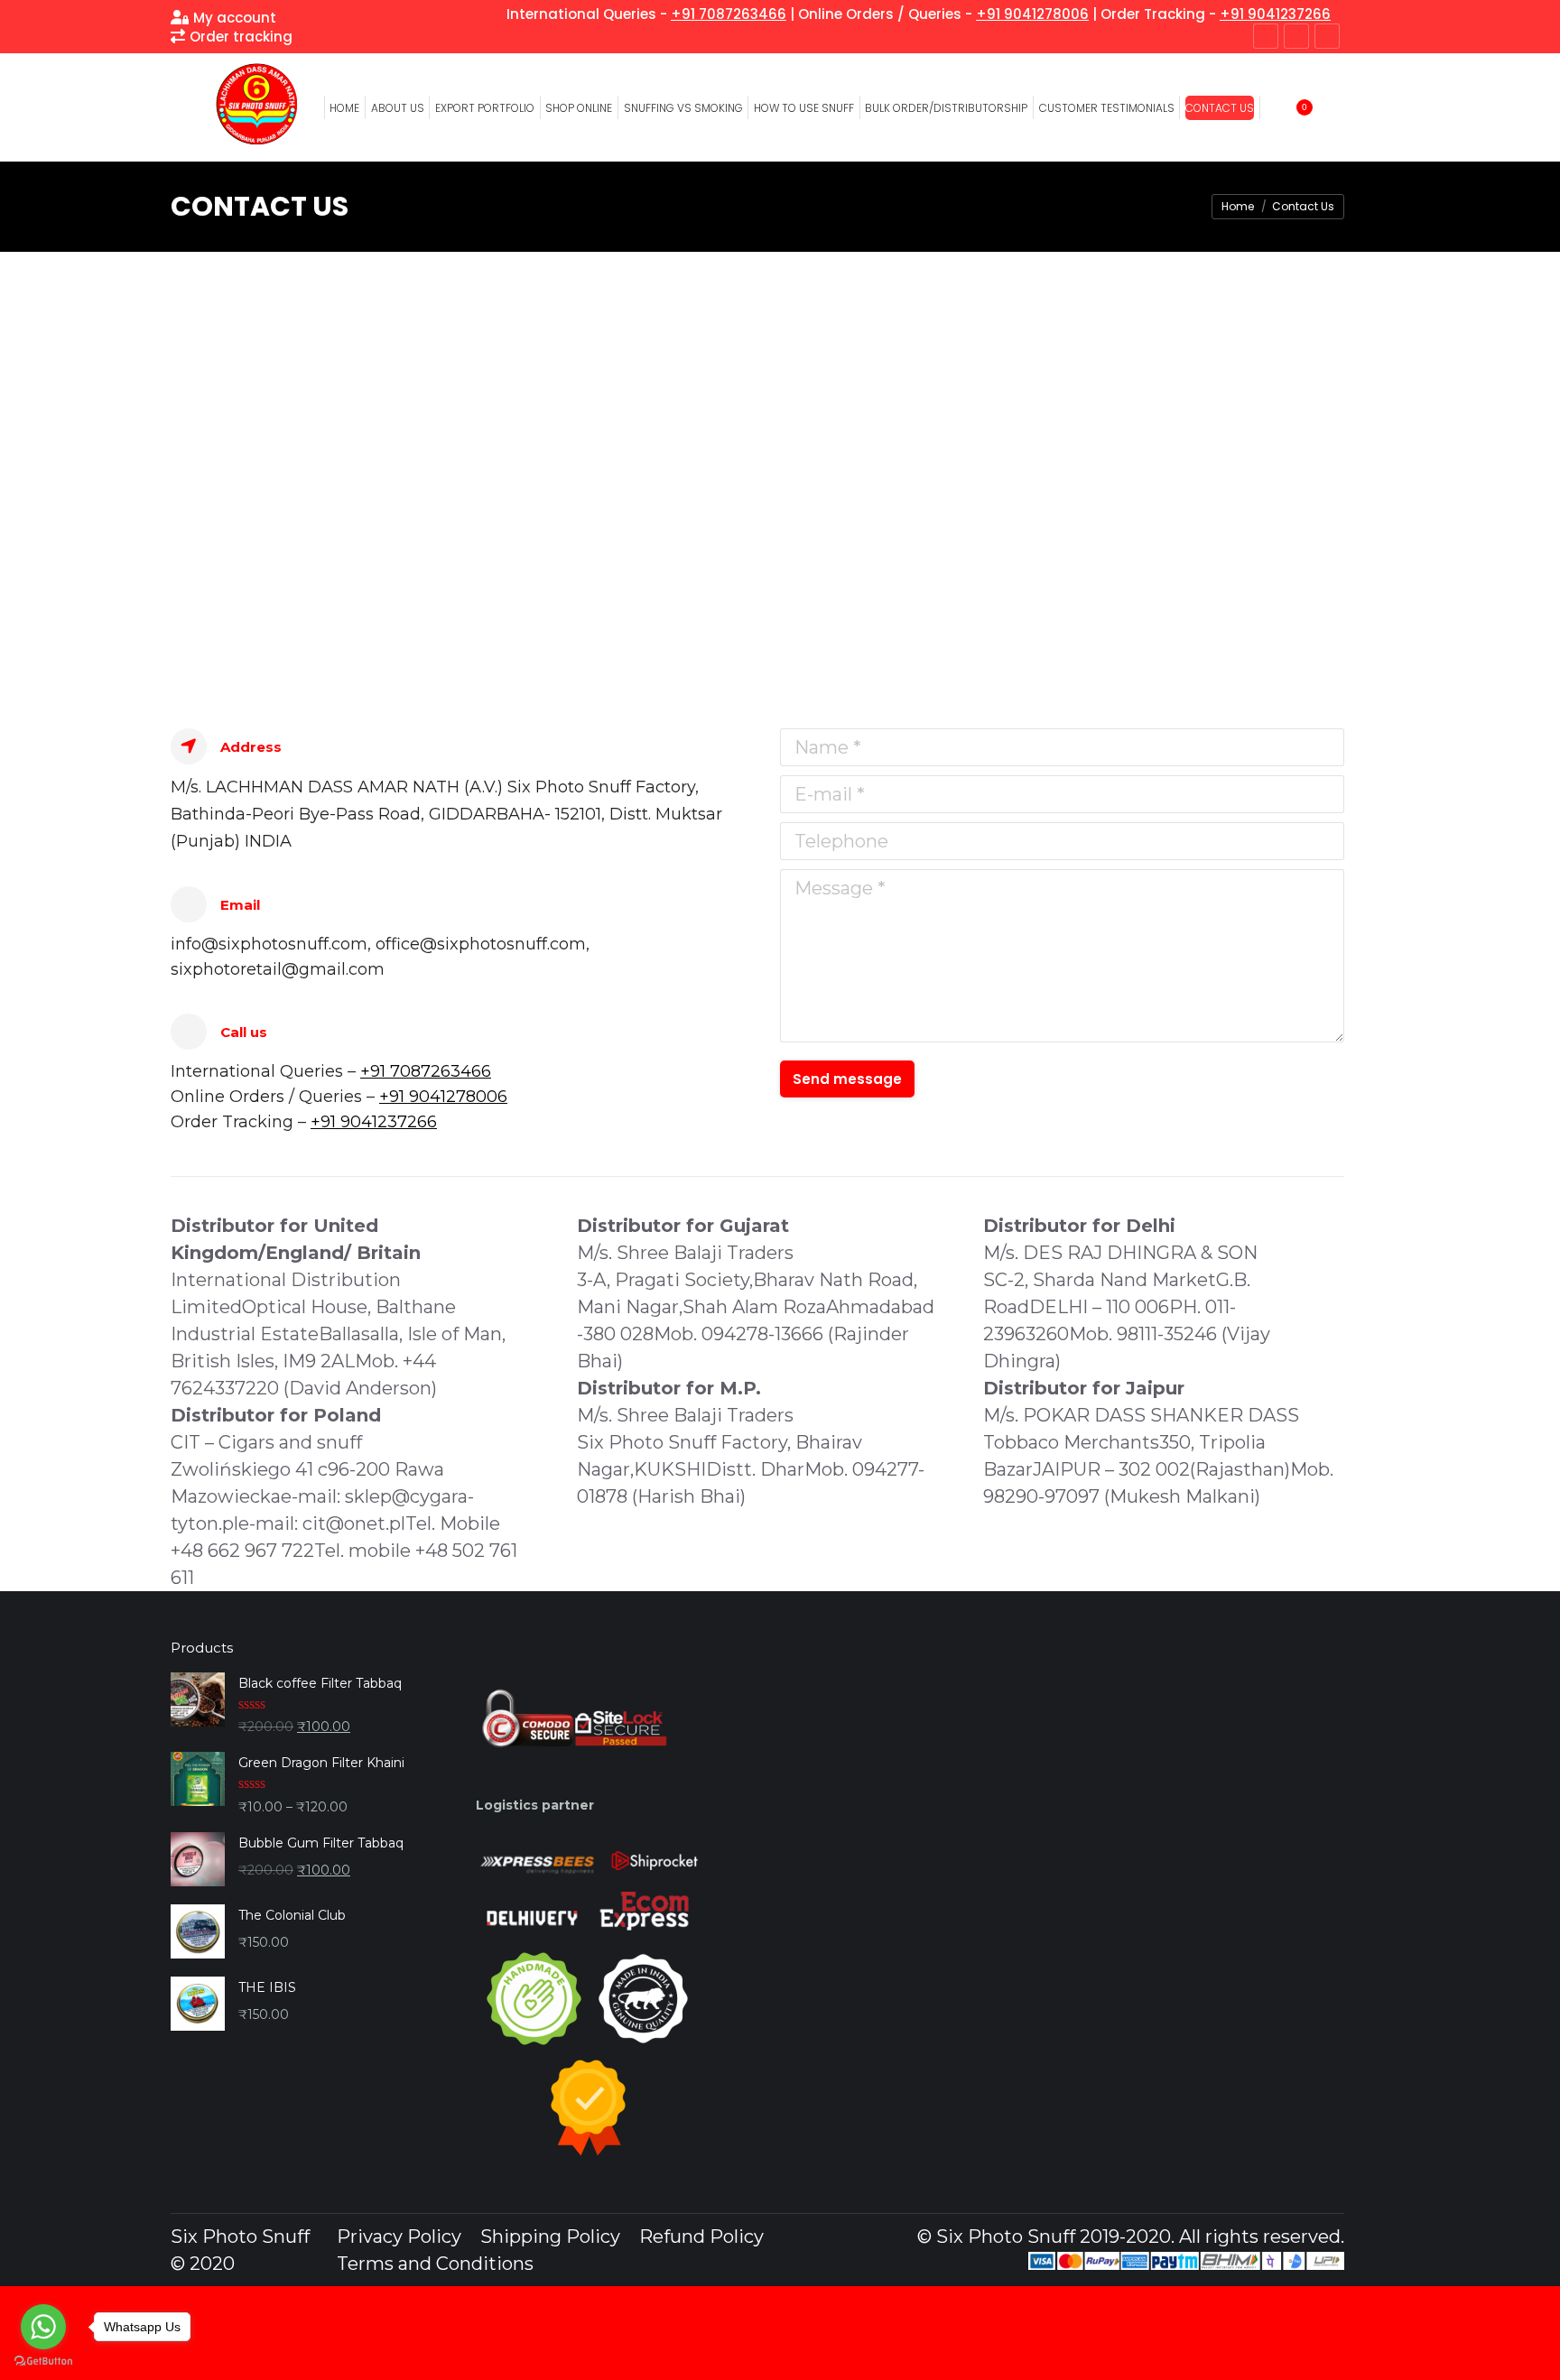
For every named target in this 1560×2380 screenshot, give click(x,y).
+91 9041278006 (1032, 14)
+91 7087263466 (729, 14)
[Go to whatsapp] (43, 2327)
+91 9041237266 (1275, 14)
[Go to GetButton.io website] (43, 2361)
